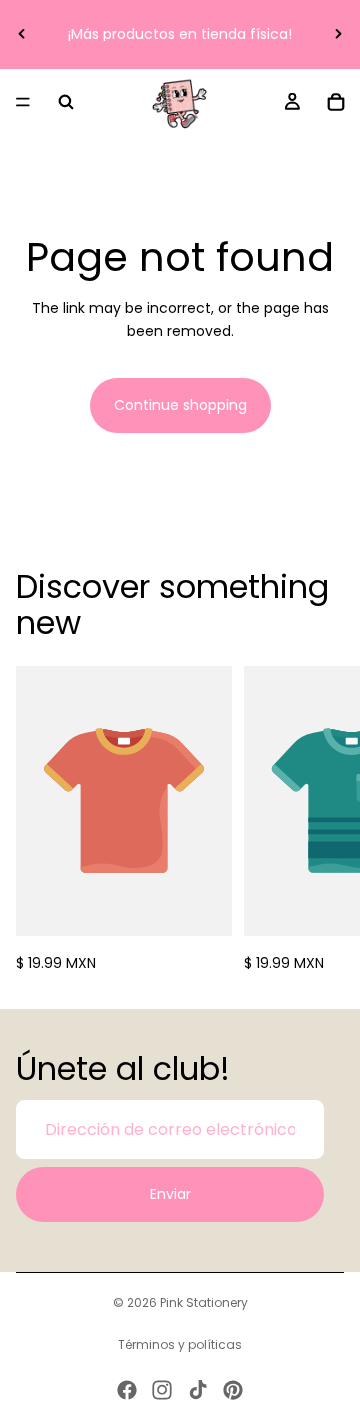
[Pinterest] (233, 1390)
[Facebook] (127, 1390)
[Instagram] (162, 1390)
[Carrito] (336, 102)
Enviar (170, 1194)
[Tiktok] (198, 1390)
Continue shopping (180, 405)
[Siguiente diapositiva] (338, 34)
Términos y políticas (180, 1344)
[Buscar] (66, 102)
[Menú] (23, 102)
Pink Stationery (204, 1302)
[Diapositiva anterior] (22, 34)
